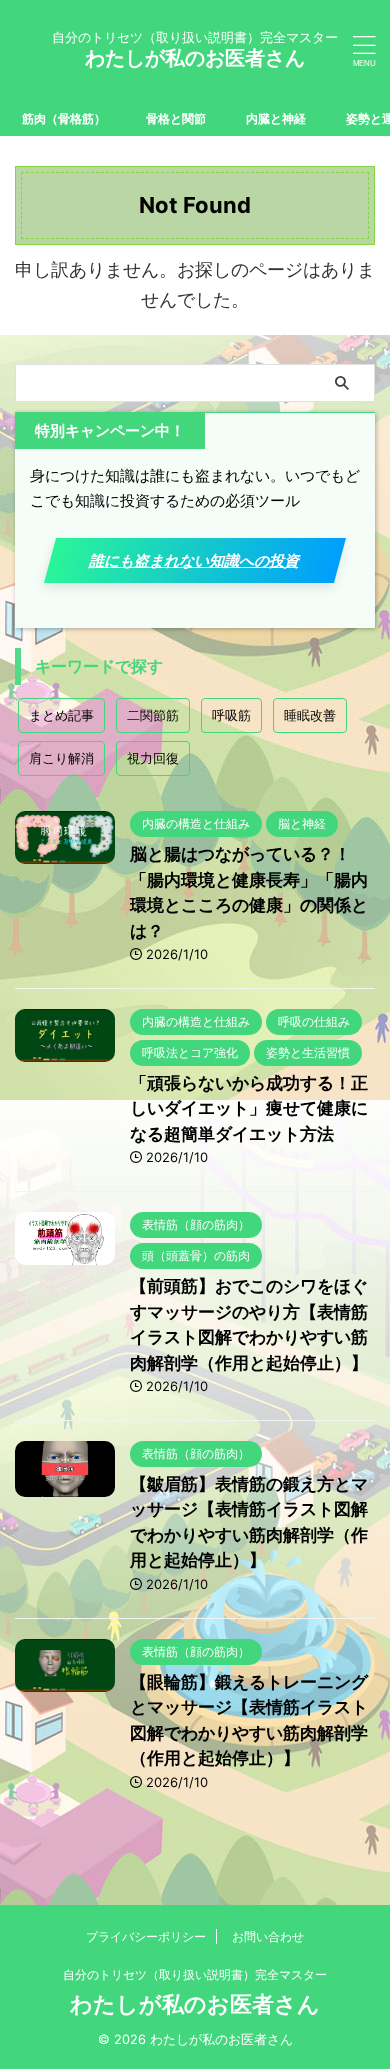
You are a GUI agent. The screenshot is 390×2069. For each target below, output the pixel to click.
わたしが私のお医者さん (195, 58)
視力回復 (153, 758)
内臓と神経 (276, 118)
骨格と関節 (176, 118)
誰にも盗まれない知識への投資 (194, 560)
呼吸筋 (231, 715)
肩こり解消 (61, 758)
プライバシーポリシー (146, 1936)
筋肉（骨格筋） (64, 118)
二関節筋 (153, 715)
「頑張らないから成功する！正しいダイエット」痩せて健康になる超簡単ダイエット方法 (249, 1108)
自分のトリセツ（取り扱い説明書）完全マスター (195, 1974)
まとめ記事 (61, 715)
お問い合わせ (268, 1936)
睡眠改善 (310, 715)
